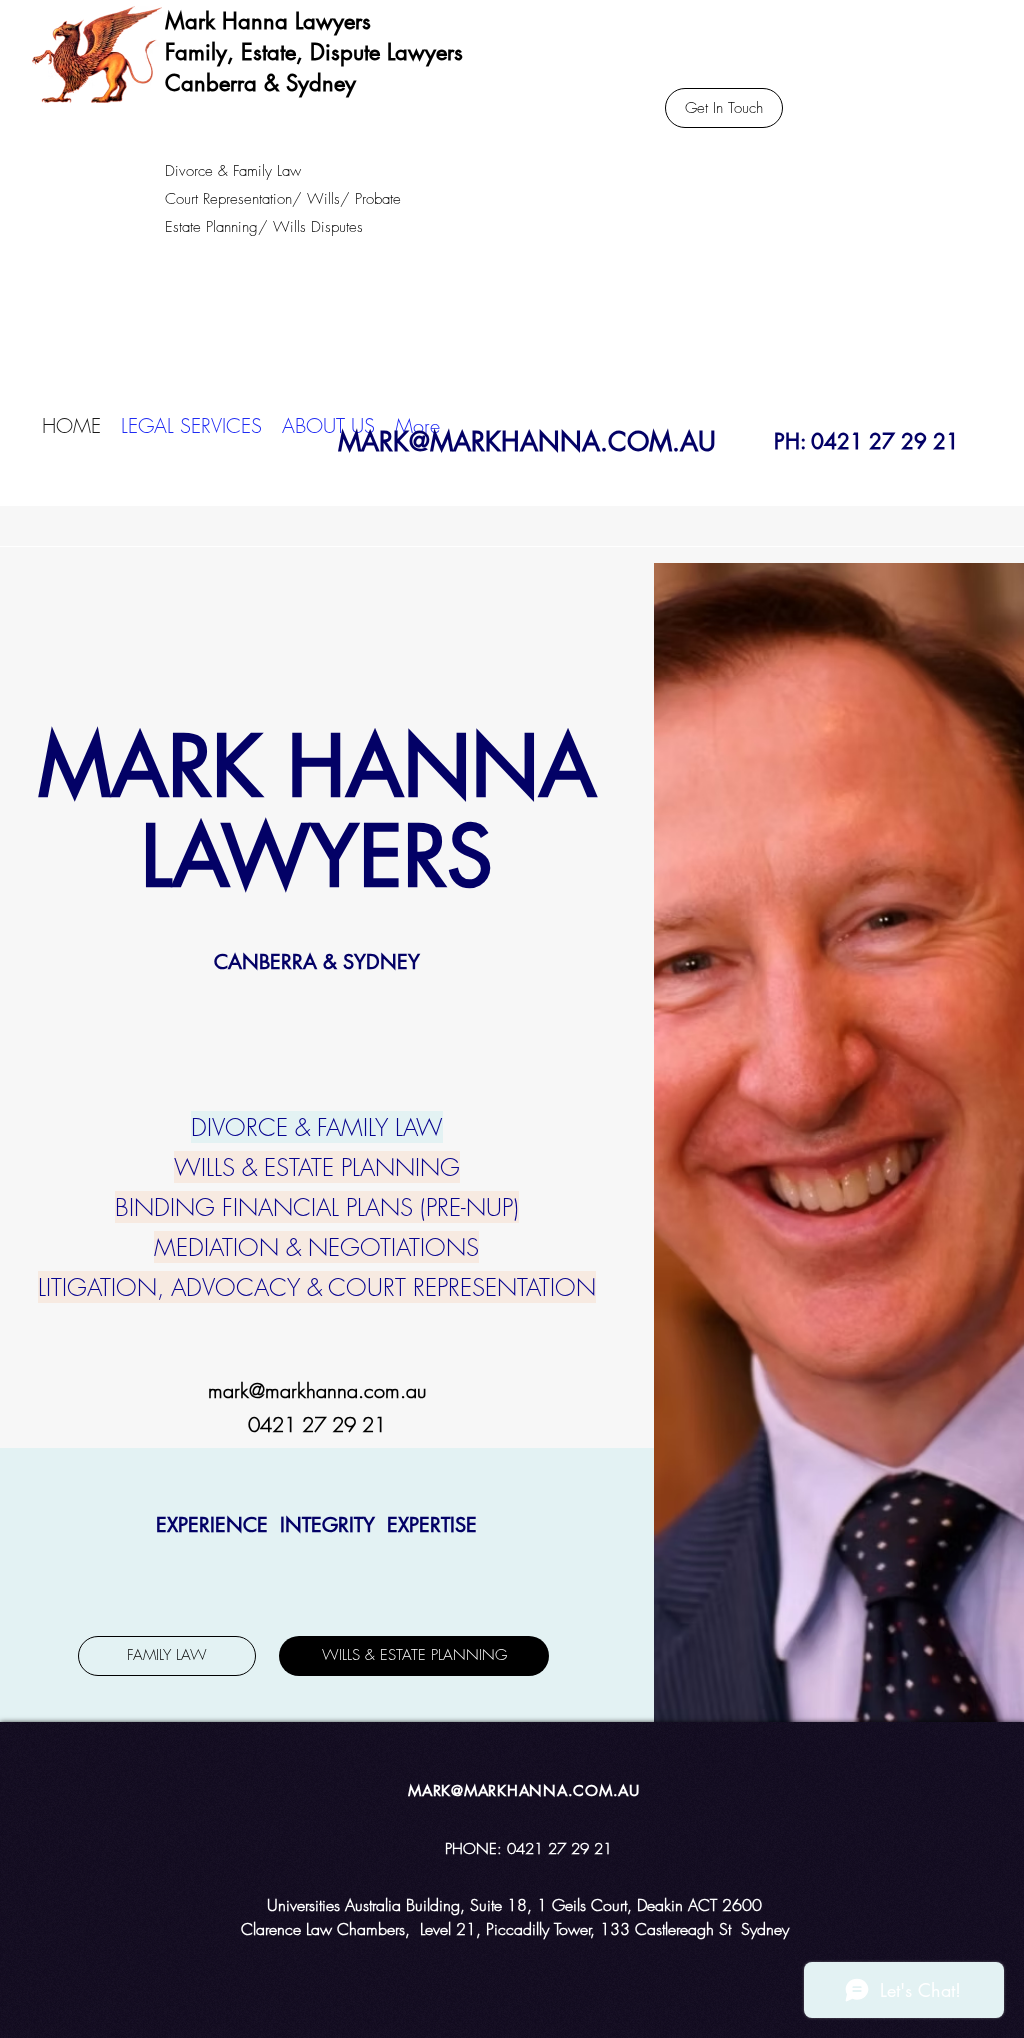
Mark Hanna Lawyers (268, 21)
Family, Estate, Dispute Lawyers (314, 52)
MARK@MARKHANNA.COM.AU (527, 442)
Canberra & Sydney (260, 83)
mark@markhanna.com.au (317, 1390)
